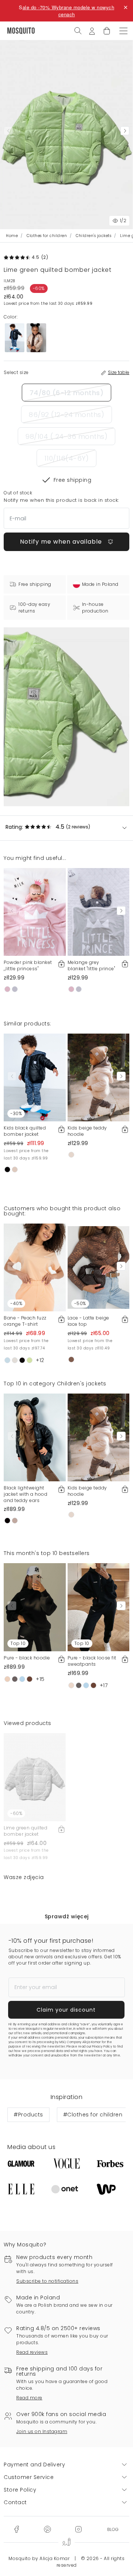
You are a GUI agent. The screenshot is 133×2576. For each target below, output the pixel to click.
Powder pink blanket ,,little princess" (28, 965)
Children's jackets (93, 236)
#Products (28, 2115)
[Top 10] (35, 1607)
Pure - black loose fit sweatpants (92, 1661)
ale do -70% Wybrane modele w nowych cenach (69, 11)
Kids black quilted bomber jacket (25, 1131)
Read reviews (32, 2352)
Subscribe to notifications (47, 2281)
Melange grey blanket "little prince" (91, 965)
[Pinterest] (47, 2529)
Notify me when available (62, 542)
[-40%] (35, 1267)
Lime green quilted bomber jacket (25, 1831)
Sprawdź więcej (67, 1916)
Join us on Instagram (42, 2431)
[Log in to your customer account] (92, 30)
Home (12, 236)
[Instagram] (78, 2529)
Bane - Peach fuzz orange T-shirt (25, 1321)
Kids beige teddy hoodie (87, 1131)
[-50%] (99, 1267)
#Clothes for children (93, 2115)
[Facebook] (16, 2529)
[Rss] (113, 2529)
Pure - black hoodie (27, 1658)
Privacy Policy (102, 2047)
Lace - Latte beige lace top (88, 1321)
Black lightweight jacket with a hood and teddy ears (25, 1494)
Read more (29, 2398)
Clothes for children (47, 236)
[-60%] (35, 1777)
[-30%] (35, 1077)
